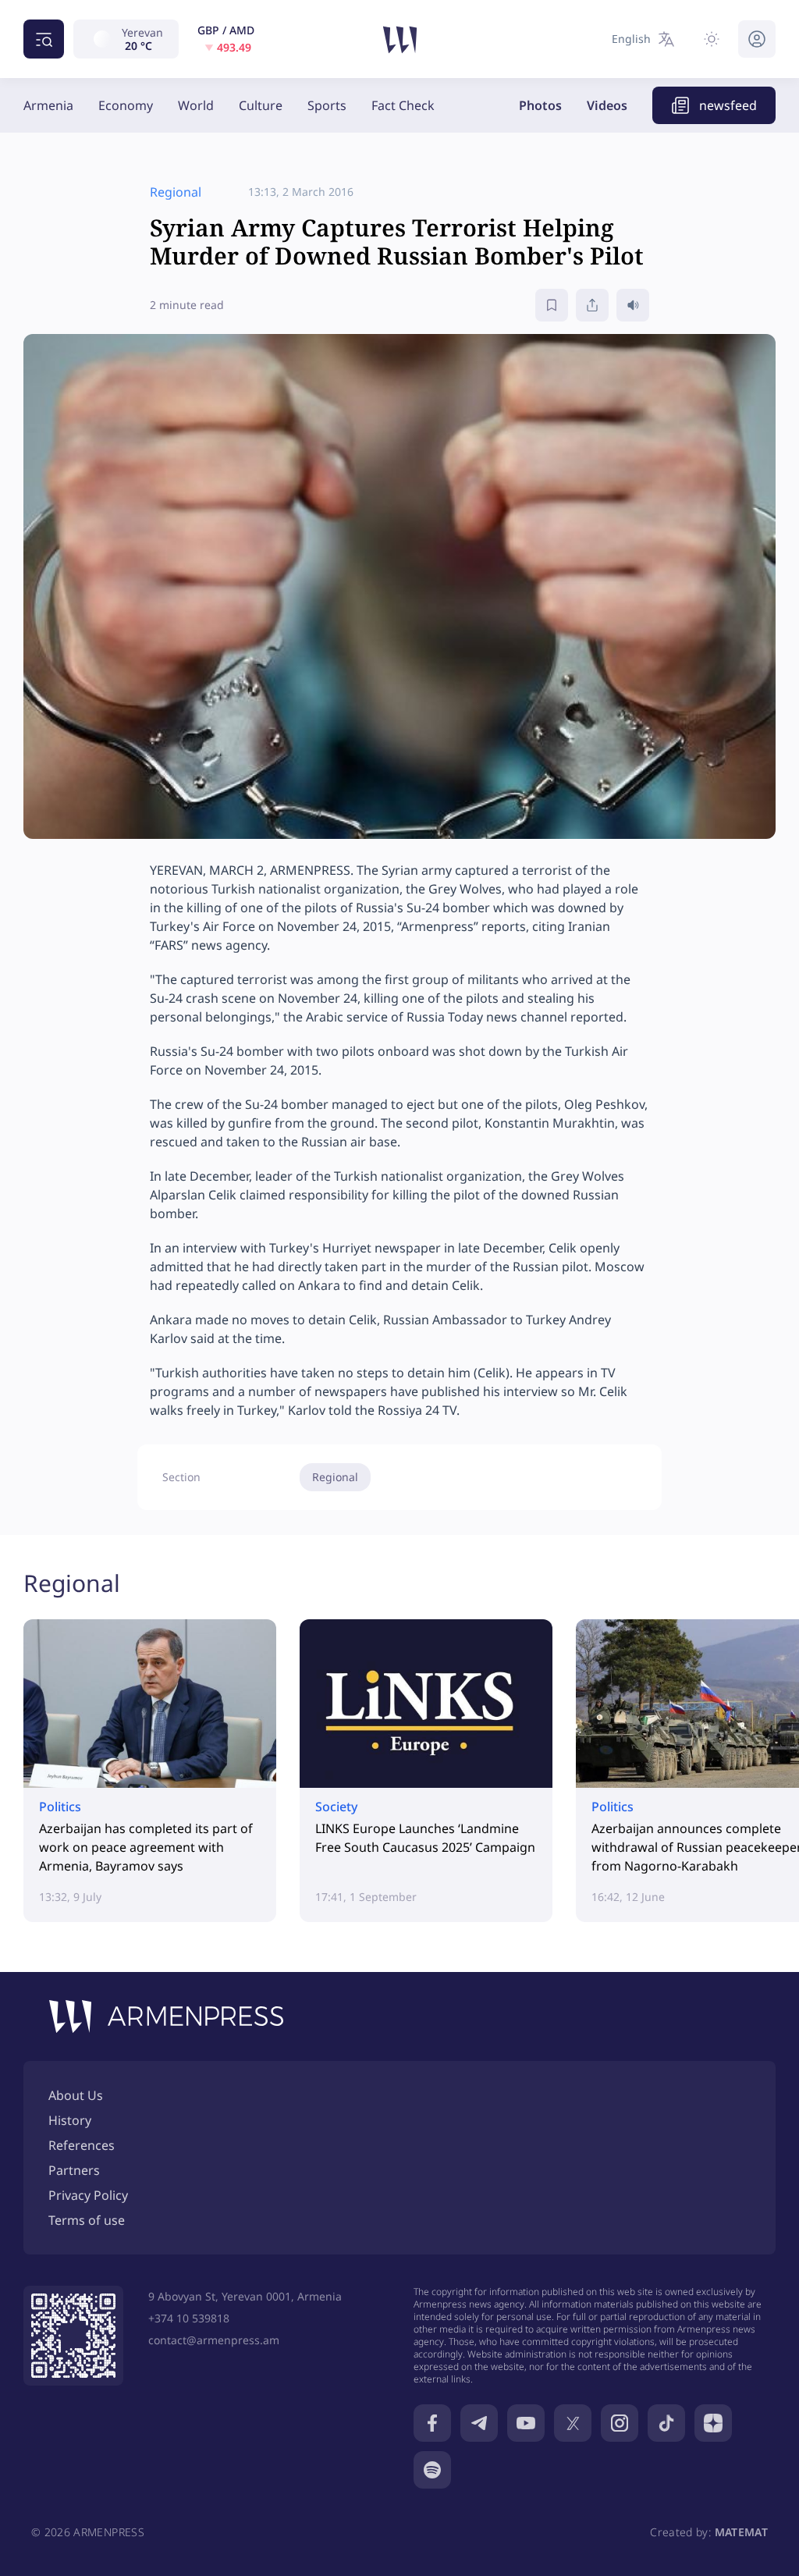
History (70, 2120)
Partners (74, 2170)
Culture (261, 105)
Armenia (48, 105)
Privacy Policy (88, 2195)
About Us (76, 2095)
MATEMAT (741, 2532)
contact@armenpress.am (214, 2340)
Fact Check (403, 105)
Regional (335, 1477)
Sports (327, 105)
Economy (126, 105)
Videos (607, 105)
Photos (540, 105)
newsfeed (728, 105)
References (82, 2145)
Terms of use (87, 2220)
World (196, 105)
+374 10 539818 (189, 2318)
